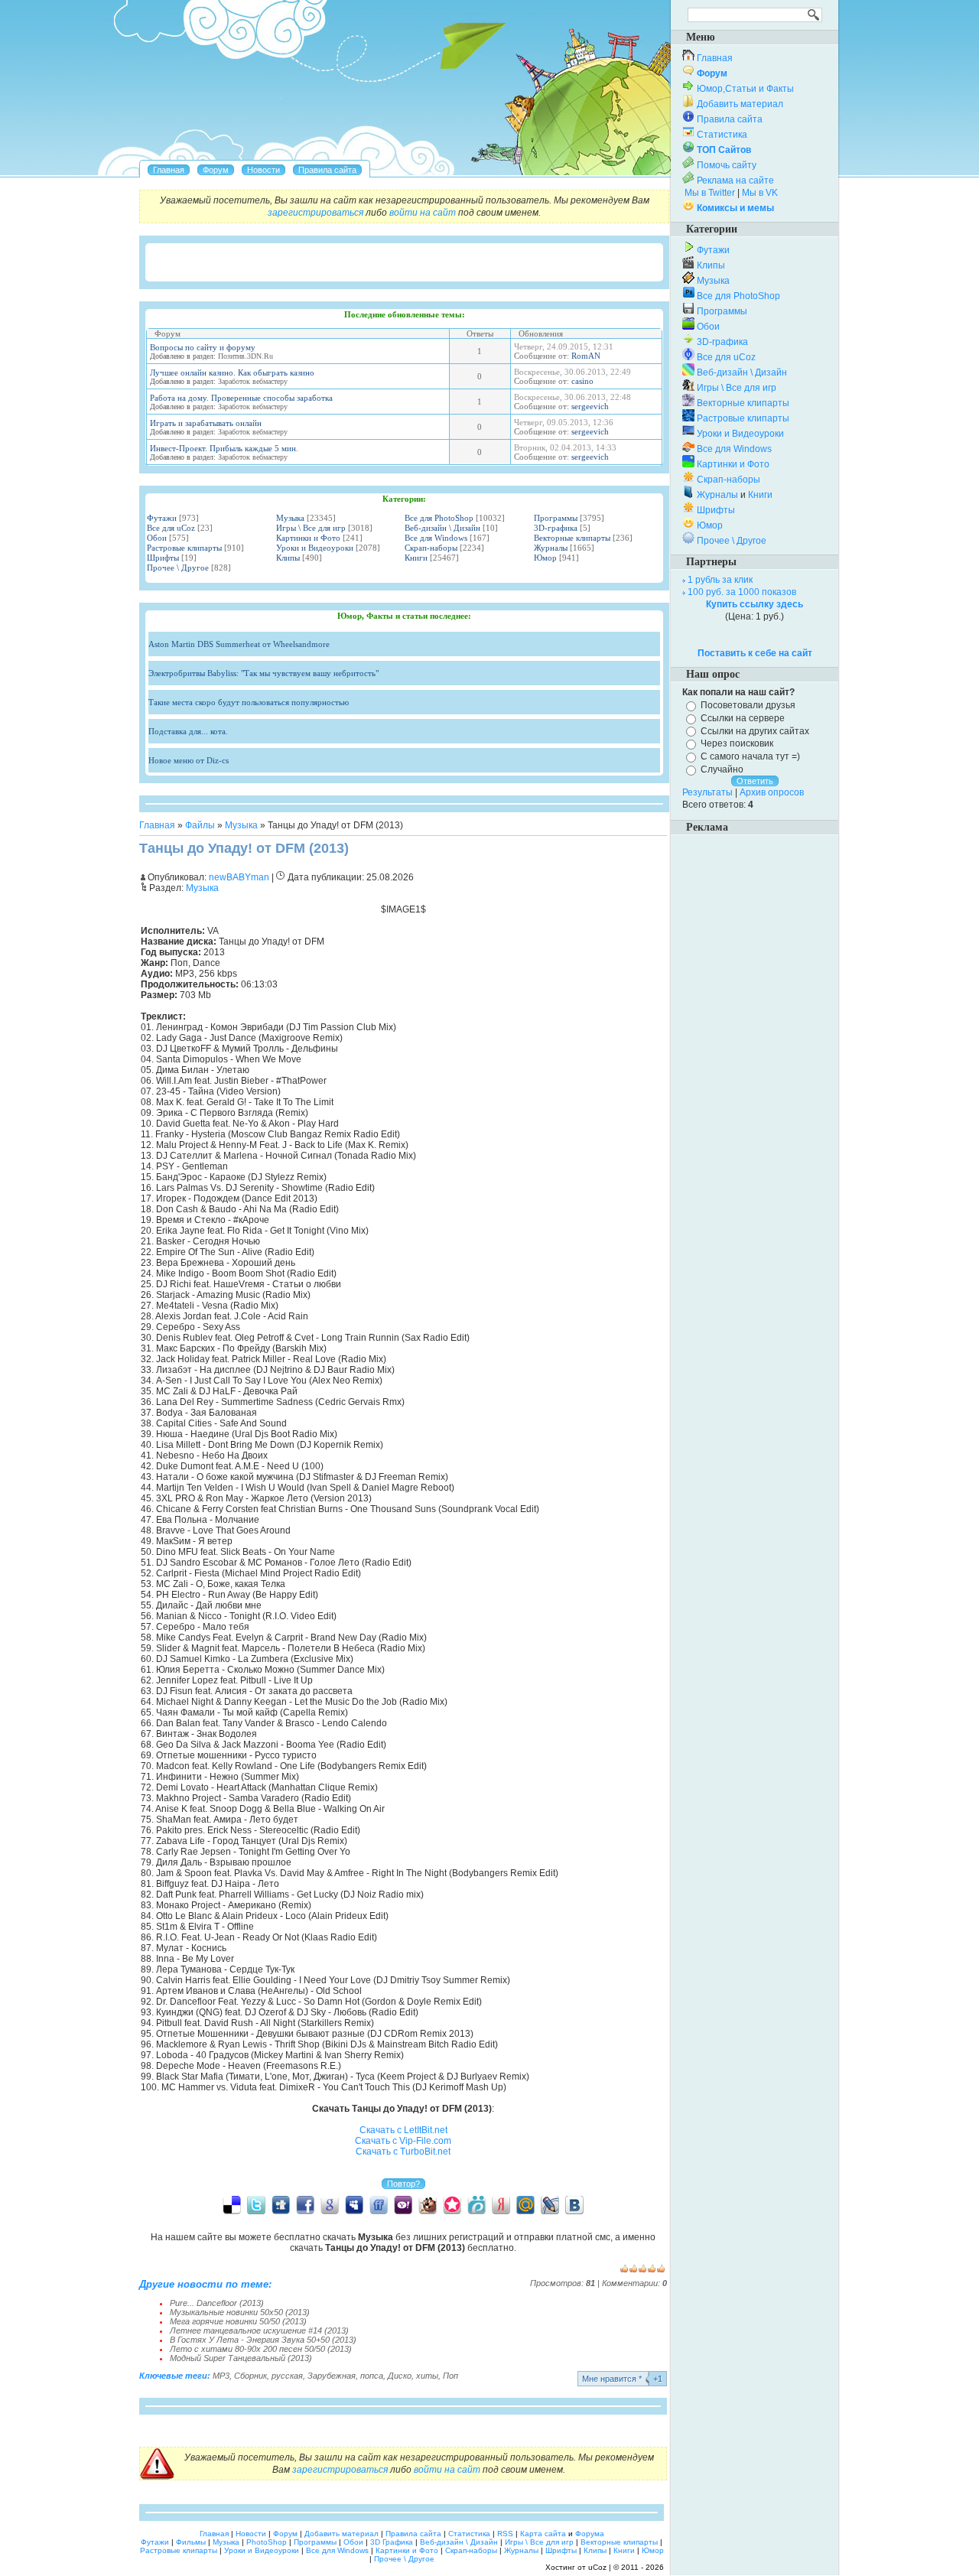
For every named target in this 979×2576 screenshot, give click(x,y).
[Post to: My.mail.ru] (525, 2204)
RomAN (586, 356)
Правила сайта (730, 119)
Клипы (288, 558)
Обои (157, 538)
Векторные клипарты (572, 538)
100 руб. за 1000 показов (742, 592)
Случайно (722, 769)
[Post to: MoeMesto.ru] (476, 2204)
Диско (400, 2376)
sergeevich (590, 406)
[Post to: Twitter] (256, 2204)
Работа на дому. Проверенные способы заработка (241, 398)
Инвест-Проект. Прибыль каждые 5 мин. (224, 448)
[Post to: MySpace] (354, 2204)
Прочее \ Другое (178, 568)
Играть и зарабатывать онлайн (206, 423)
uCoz (597, 2567)
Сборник (250, 2376)
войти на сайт (423, 213)
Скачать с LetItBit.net (403, 2130)
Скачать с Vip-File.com (403, 2141)
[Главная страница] (169, 170)
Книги (416, 558)
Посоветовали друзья (748, 705)
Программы (556, 518)
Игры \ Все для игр (311, 528)
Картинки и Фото (308, 538)
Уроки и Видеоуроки (315, 548)
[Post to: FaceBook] (305, 2204)
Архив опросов (772, 792)
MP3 (221, 2376)
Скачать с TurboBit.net (403, 2152)
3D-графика (556, 528)
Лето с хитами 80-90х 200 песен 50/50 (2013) (261, 2349)
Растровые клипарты (184, 548)
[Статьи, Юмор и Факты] (263, 170)
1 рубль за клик (720, 580)
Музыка (290, 518)
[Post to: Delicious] (232, 2204)
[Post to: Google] (330, 2204)
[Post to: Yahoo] (403, 2204)
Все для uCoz (171, 528)
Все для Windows (436, 538)
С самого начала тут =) (750, 756)
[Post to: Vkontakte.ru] (574, 2204)
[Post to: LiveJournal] (550, 2204)
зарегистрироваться (315, 213)
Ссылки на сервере (743, 718)
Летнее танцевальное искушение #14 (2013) (259, 2330)
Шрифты (163, 558)
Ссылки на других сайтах (755, 730)
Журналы (551, 548)
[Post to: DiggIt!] (281, 2204)
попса (372, 2376)
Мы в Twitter (710, 193)
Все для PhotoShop (439, 518)
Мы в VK (760, 193)
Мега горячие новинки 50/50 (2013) (238, 2321)
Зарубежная (332, 2376)
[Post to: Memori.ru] (452, 2204)
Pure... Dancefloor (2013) (217, 2303)
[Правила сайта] (327, 170)
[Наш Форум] (216, 170)
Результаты (707, 792)
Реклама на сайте (735, 181)
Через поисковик (737, 743)
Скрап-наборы (431, 548)
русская (287, 2376)
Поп (450, 2376)
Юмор (545, 558)
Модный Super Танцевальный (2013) (241, 2358)
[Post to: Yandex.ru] (501, 2204)
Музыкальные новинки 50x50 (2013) (240, 2312)
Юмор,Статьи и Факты (745, 89)
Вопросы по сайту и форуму (203, 347)
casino (582, 381)
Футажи (162, 518)
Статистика (722, 135)
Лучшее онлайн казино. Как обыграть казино (232, 372)
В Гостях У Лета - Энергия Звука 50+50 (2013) (263, 2340)
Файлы (200, 825)
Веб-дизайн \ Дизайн (442, 528)
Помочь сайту (727, 165)
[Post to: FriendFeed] (379, 2204)
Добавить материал (740, 104)
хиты (427, 2376)
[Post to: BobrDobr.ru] (428, 2204)
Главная (157, 825)
